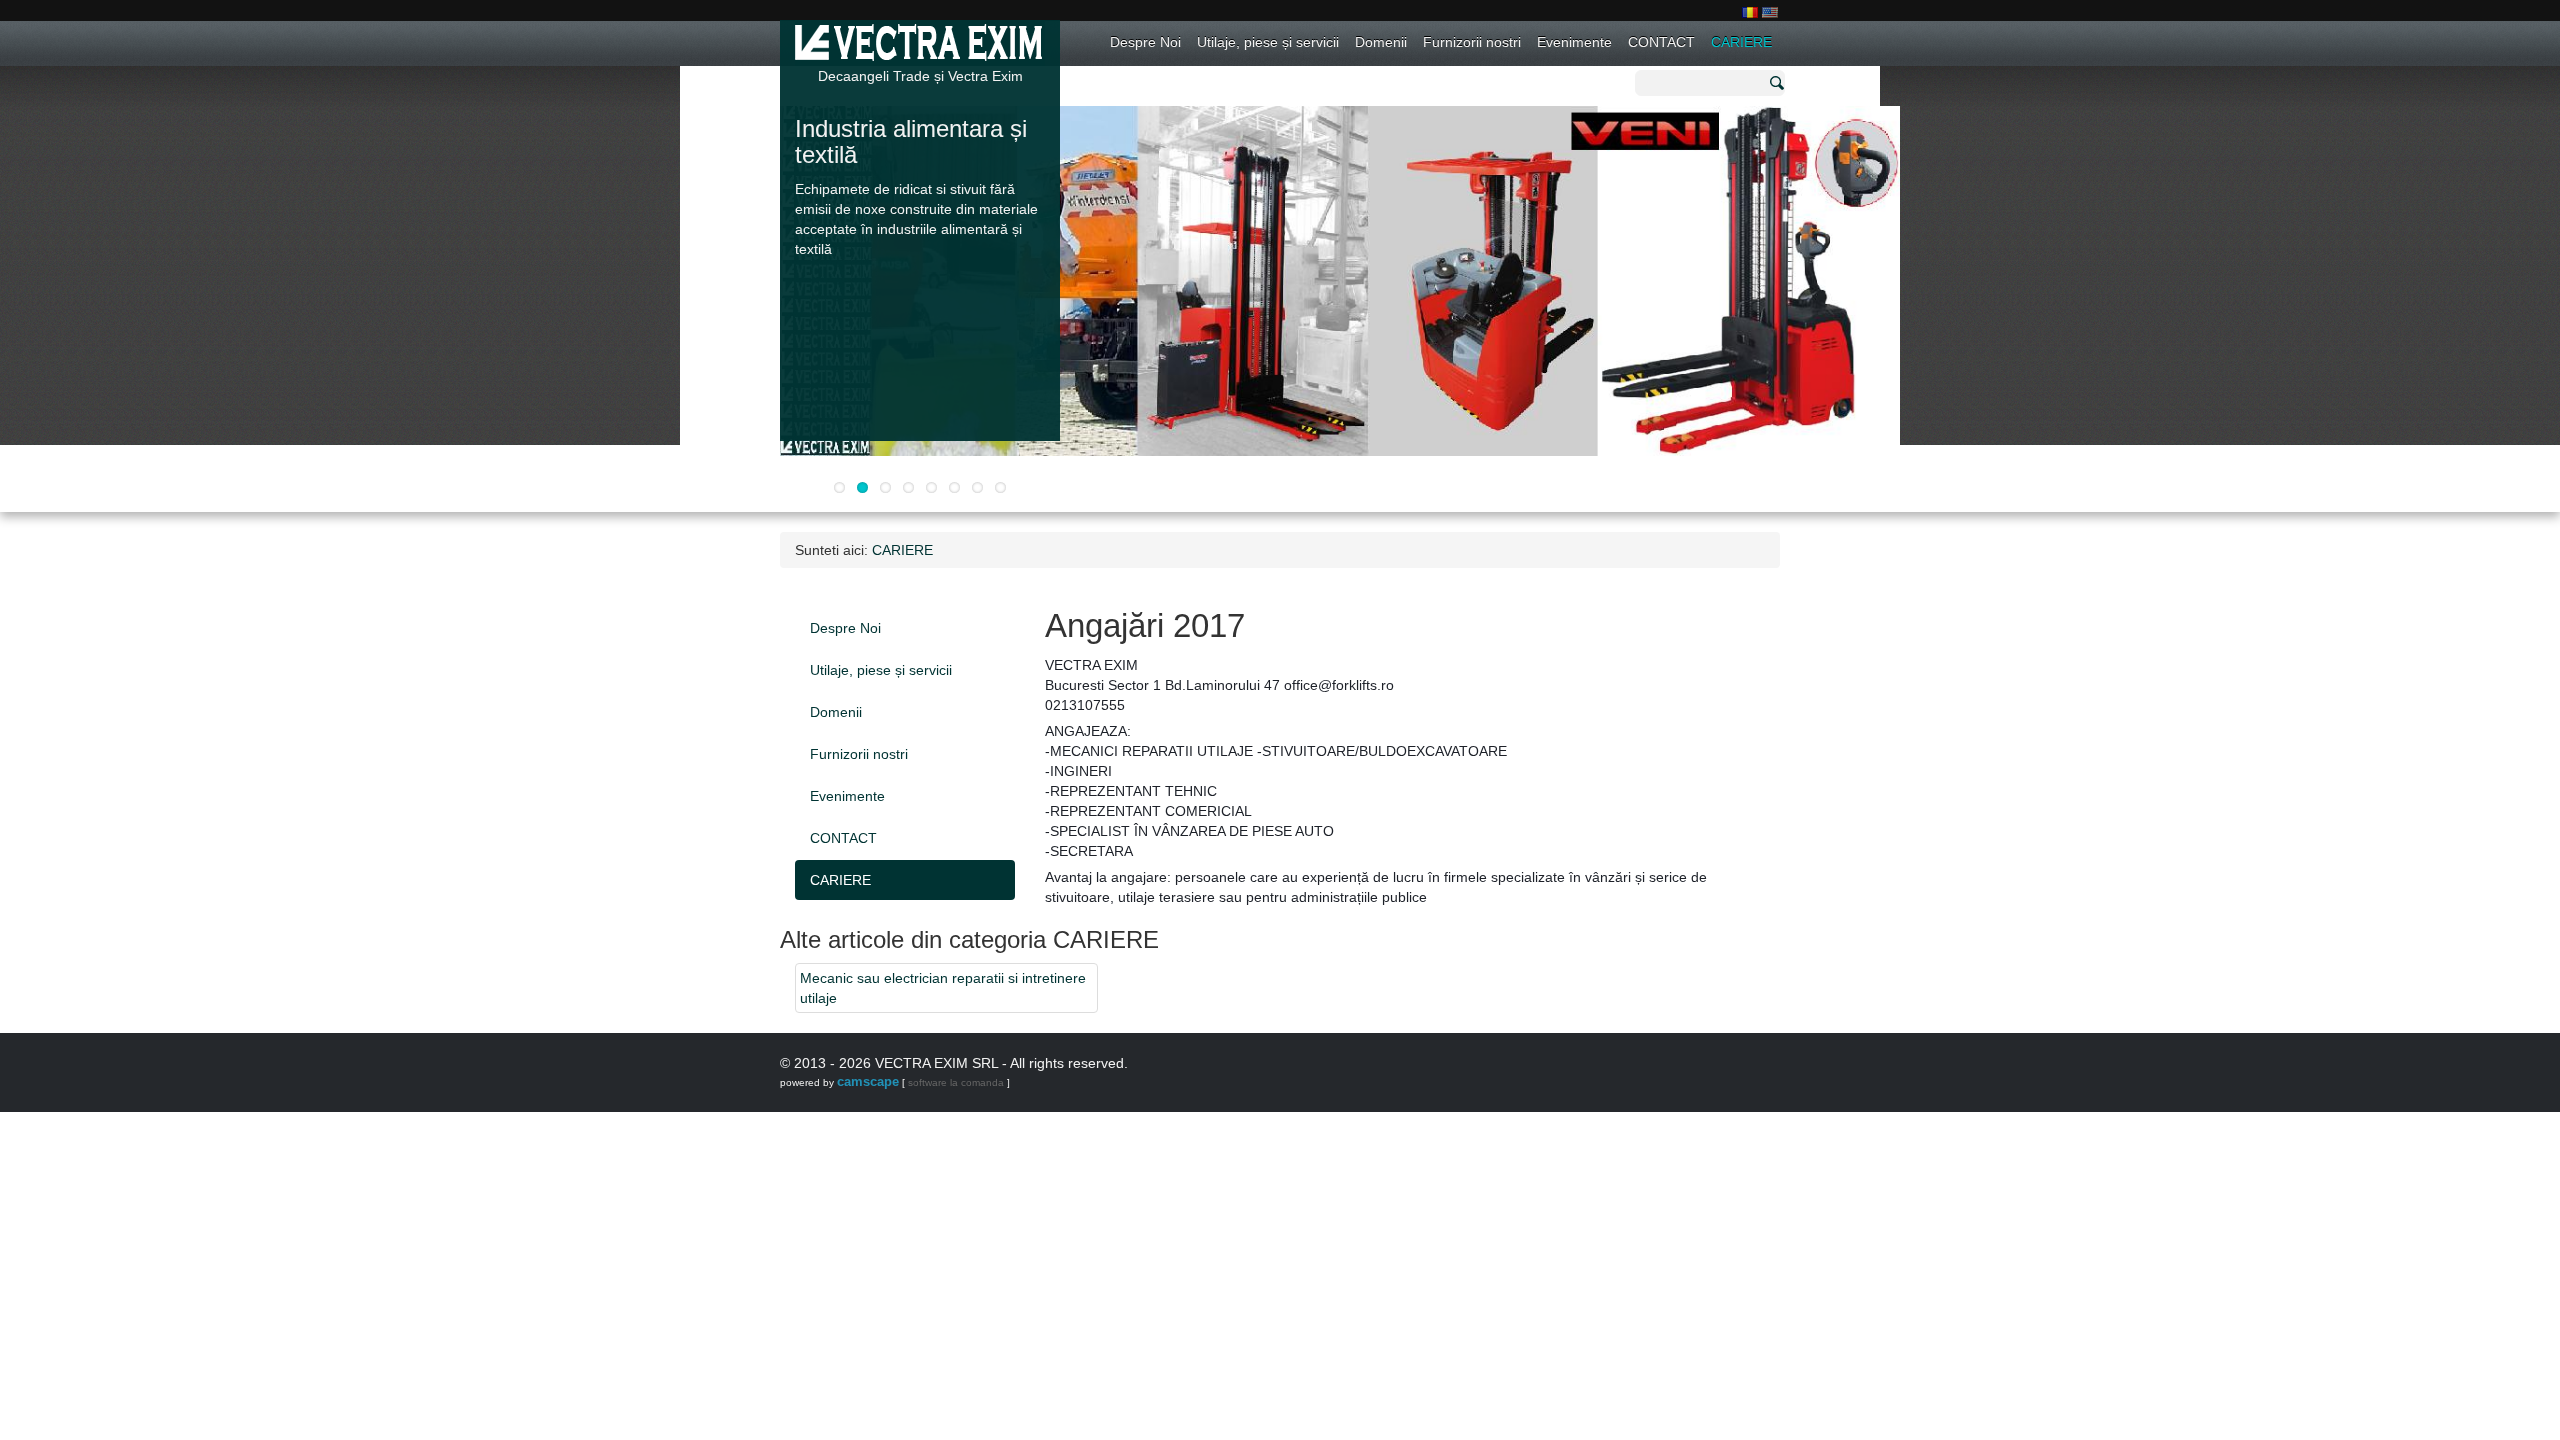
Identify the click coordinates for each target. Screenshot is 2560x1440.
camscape (868, 1081)
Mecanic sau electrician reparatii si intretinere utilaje (943, 988)
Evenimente (1574, 42)
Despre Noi (1145, 42)
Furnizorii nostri (1472, 42)
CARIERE (1741, 42)
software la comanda (956, 1082)
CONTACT (1661, 42)
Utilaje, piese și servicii (1268, 42)
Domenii (1381, 42)
